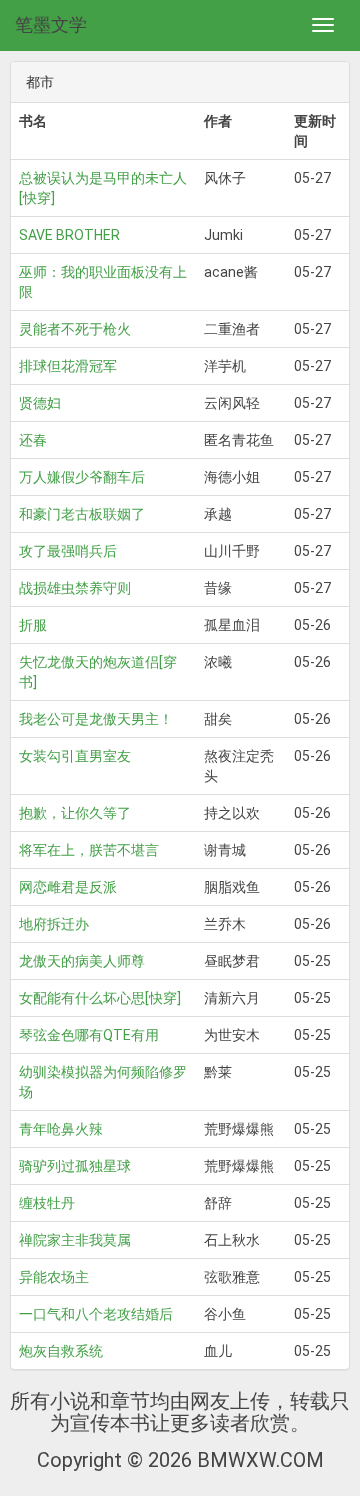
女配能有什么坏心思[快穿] (100, 998)
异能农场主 (54, 1277)
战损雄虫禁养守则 (75, 588)
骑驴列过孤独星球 (75, 1166)
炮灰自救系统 (61, 1351)
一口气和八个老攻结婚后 (96, 1314)
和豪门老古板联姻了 (82, 514)
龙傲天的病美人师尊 (82, 961)
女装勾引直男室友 (75, 756)
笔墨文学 (51, 24)
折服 (33, 625)
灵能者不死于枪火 (75, 329)
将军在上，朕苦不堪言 (89, 850)
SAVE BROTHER (69, 235)
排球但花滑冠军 (68, 366)
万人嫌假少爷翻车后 (82, 477)
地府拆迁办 (54, 924)
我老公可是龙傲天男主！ (96, 719)
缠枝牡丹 (47, 1203)
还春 (33, 440)
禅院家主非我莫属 (75, 1240)
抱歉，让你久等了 (75, 813)
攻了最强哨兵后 (68, 551)
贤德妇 (40, 403)
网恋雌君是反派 (68, 887)
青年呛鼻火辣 (61, 1129)
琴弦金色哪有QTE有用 (89, 1035)
